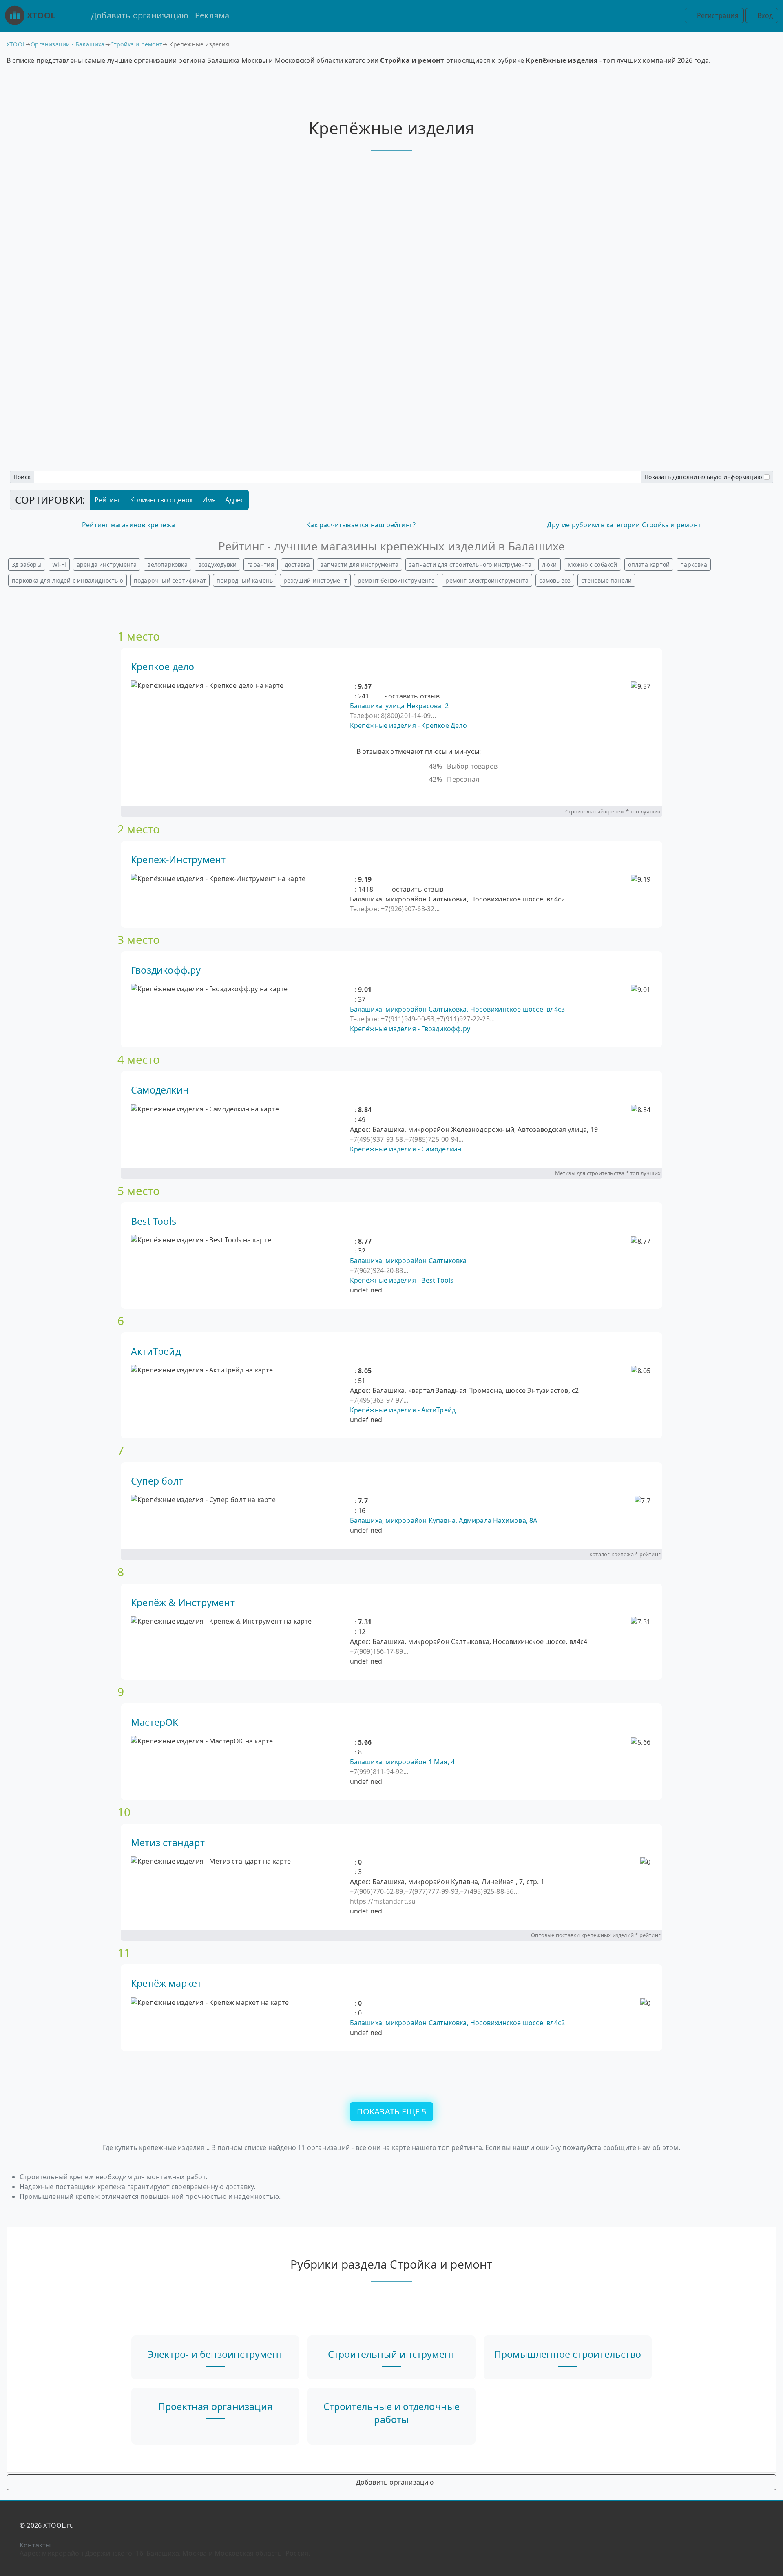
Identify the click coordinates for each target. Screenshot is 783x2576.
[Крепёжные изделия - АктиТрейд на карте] (202, 1370)
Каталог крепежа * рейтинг (625, 1554)
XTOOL (41, 15)
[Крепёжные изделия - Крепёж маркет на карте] (210, 2002)
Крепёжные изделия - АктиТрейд (403, 1410)
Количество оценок (161, 500)
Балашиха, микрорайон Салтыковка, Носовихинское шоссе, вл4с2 (458, 2023)
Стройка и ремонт (136, 44)
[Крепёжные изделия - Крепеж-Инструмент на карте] (218, 879)
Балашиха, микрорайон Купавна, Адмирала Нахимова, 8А (444, 1520)
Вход (764, 15)
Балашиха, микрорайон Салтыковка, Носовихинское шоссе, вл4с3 (458, 1009)
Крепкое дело (163, 667)
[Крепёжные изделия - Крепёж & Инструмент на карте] (221, 1621)
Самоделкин (160, 1090)
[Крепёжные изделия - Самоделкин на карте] (205, 1109)
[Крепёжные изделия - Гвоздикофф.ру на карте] (209, 989)
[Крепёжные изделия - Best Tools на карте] (201, 1240)
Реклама (212, 15)
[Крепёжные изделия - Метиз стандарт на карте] (211, 1861)
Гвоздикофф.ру (166, 970)
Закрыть (391, 1336)
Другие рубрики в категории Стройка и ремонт (624, 525)
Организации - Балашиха (67, 44)
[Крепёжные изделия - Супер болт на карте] (203, 1500)
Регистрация (717, 15)
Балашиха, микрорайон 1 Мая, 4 (403, 1762)
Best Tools (154, 1221)
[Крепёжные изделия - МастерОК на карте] (202, 1741)
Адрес (234, 500)
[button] (352, 686)
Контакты (35, 2545)
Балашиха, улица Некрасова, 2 (399, 706)
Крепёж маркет (166, 1983)
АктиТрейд (156, 1351)
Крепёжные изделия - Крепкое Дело (408, 725)
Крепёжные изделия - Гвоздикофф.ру (410, 1029)
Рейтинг (108, 500)
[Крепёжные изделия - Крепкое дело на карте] (207, 685)
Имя (209, 500)
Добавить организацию (140, 15)
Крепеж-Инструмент (178, 859)
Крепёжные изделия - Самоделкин (406, 1149)
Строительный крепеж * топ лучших (613, 811)
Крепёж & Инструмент (183, 1602)
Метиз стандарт (168, 1843)
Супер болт (157, 1481)
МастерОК (155, 1722)
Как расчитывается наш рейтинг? (361, 525)
